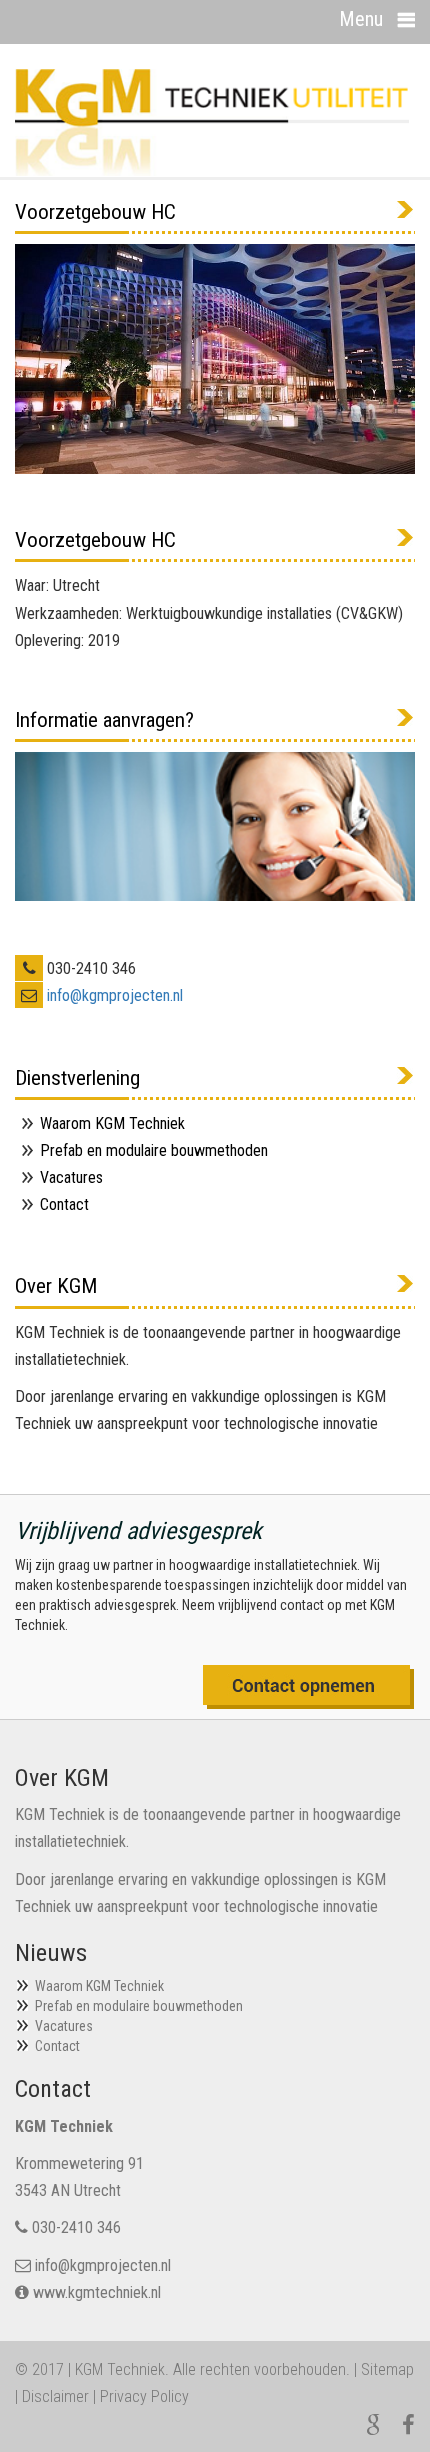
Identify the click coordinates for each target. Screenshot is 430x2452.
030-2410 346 (76, 2227)
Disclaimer (55, 2396)
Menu (361, 19)
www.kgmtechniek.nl (97, 2292)
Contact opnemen (309, 1687)
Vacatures (71, 1177)
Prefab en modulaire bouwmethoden (154, 1150)
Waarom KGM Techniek (112, 1123)
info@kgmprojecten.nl (115, 995)
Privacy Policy (144, 2396)
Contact (64, 1204)
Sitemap (387, 2369)
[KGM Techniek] (212, 121)
